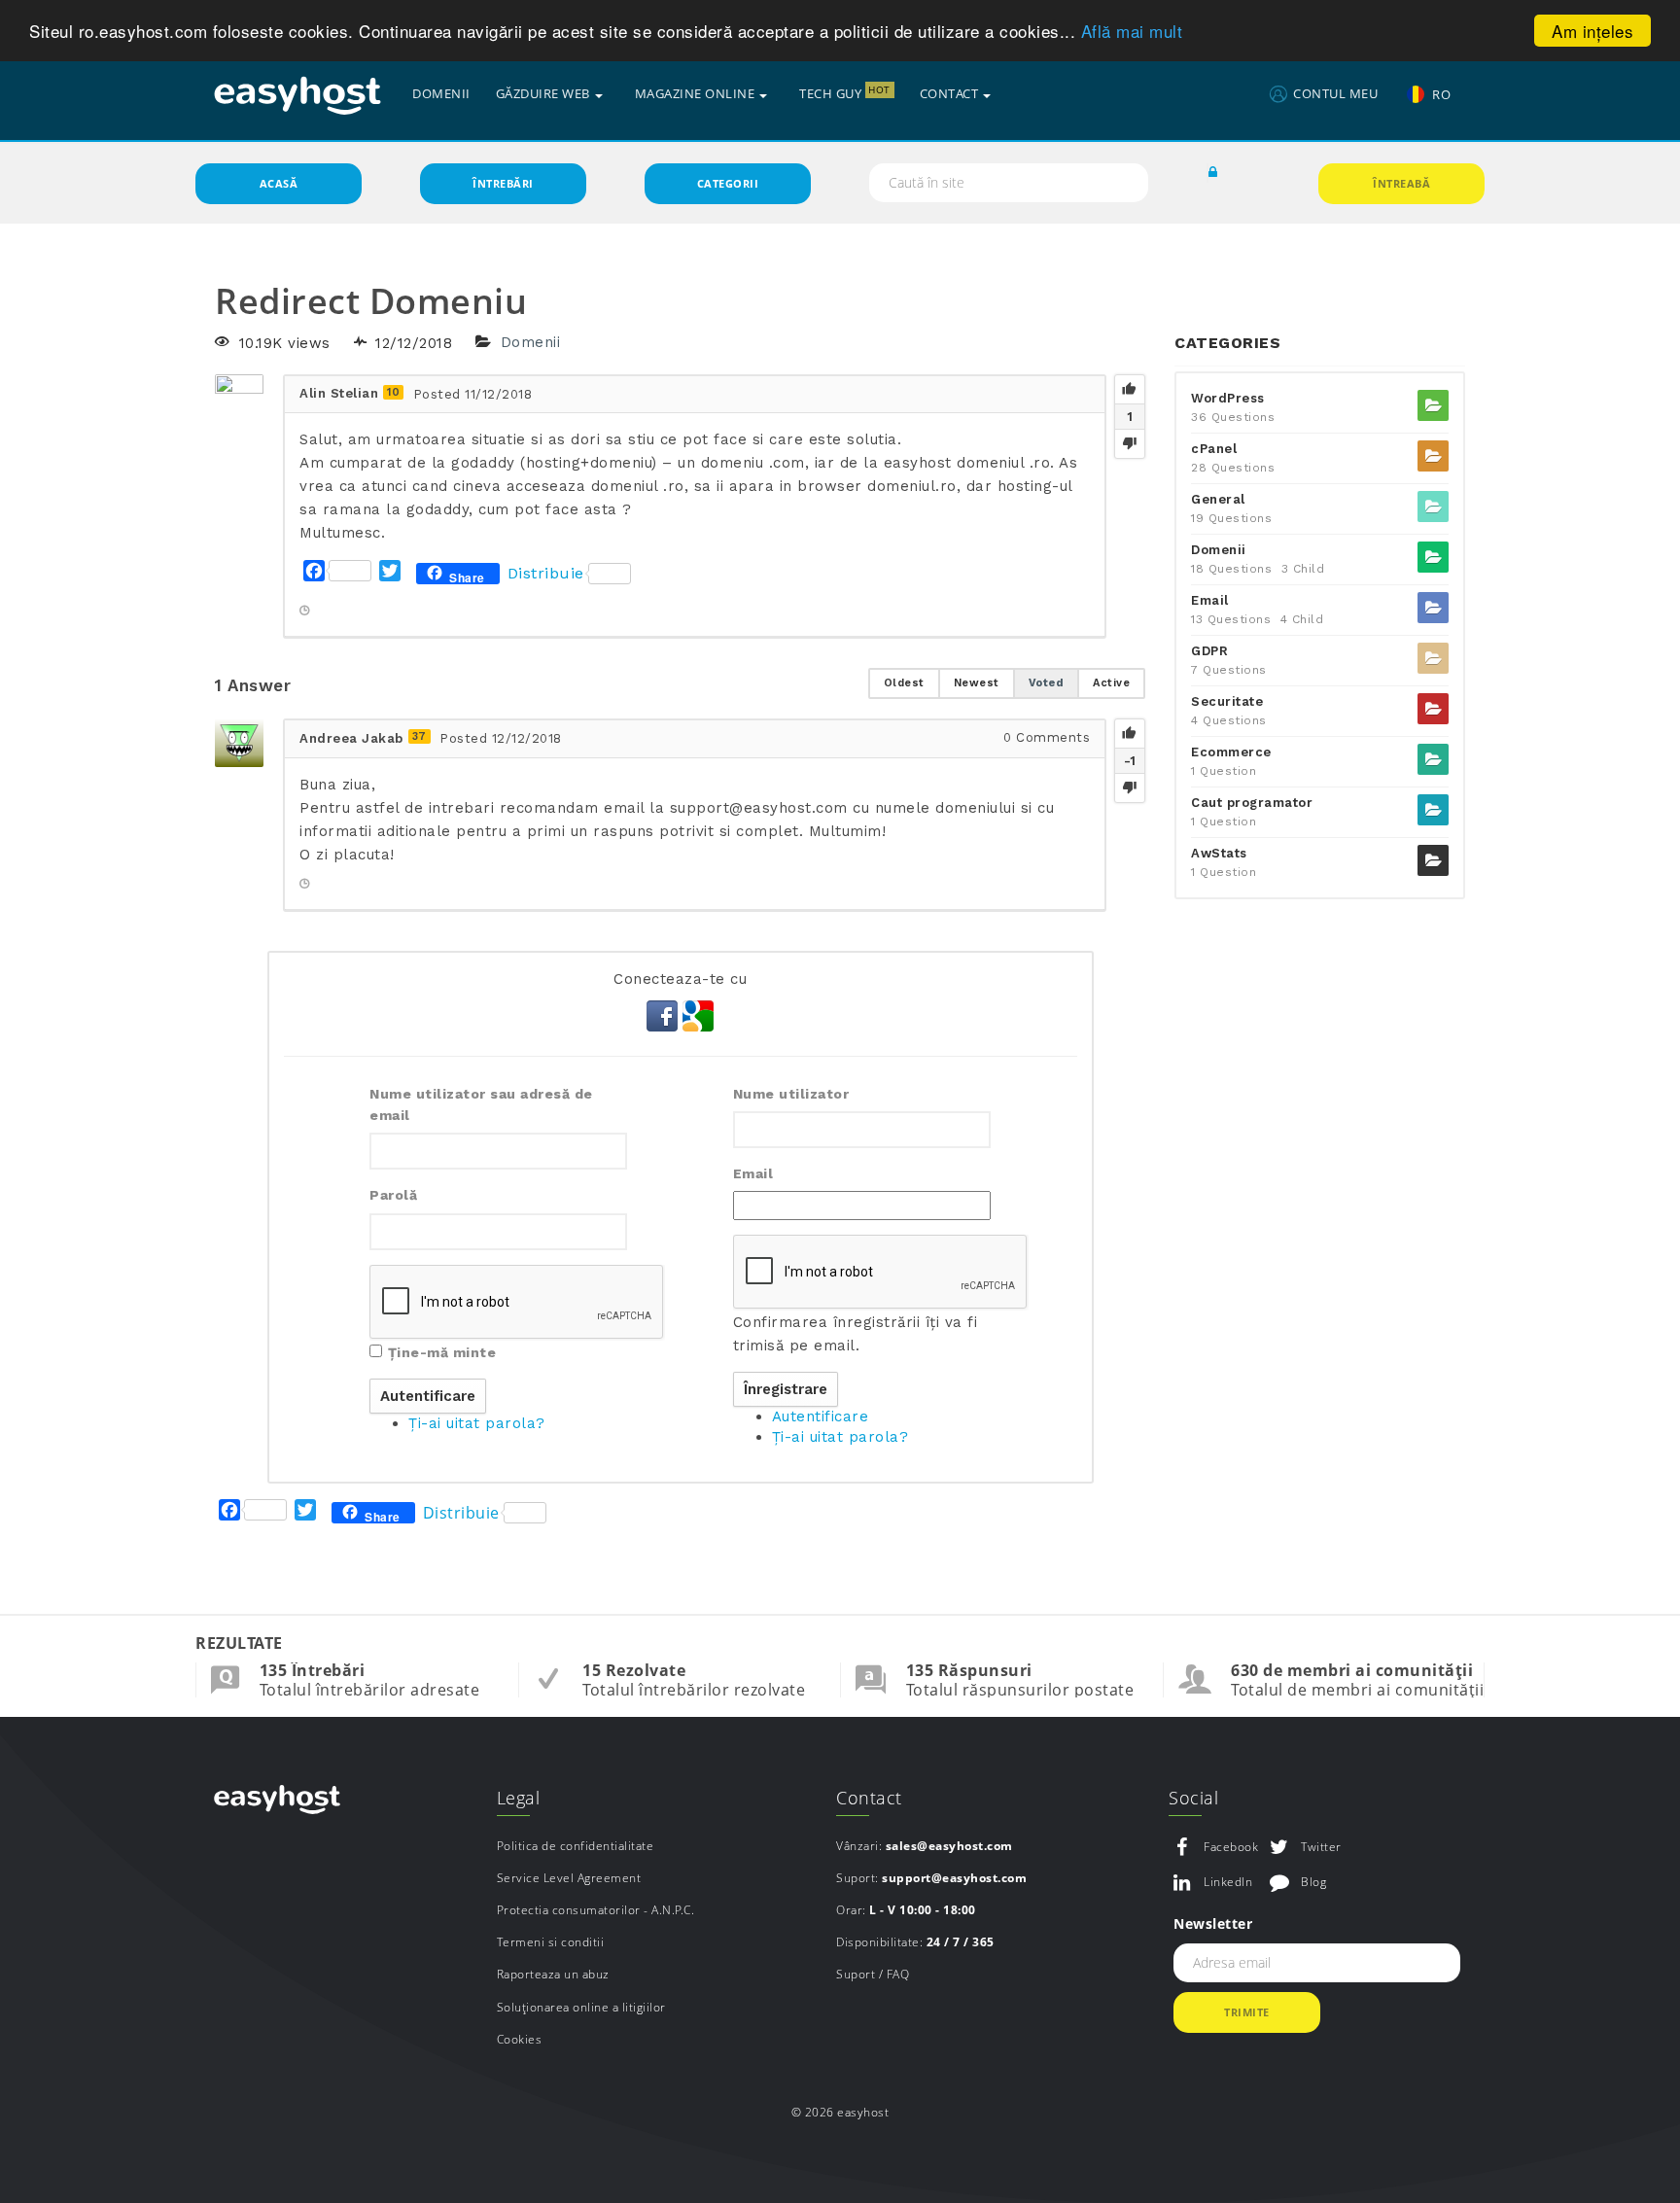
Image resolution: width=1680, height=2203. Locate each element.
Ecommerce (1231, 752)
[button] (1213, 173)
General (1218, 499)
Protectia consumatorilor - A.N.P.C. (596, 1910)
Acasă (279, 183)
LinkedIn (1228, 1882)
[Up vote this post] (1130, 390)
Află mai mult (1132, 32)
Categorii (728, 183)
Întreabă (1401, 183)
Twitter (1321, 1847)
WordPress (1228, 398)
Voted (1047, 683)
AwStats (1219, 853)
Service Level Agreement (569, 1878)
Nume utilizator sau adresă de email (481, 1104)
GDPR (1209, 651)
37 (420, 736)
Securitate (1227, 701)
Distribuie (546, 573)
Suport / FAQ (873, 1974)
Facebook (1231, 1847)
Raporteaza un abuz (553, 1974)
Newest (977, 683)
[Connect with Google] (698, 1014)
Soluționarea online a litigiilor (581, 2007)
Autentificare (821, 1416)
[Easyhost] (297, 94)
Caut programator (1252, 803)
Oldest (904, 683)
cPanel (1214, 449)
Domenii (531, 343)
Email (753, 1173)
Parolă (393, 1195)
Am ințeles (1592, 31)
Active (1111, 683)
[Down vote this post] (1130, 443)
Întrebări (503, 183)
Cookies (520, 2039)
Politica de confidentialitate (576, 1846)
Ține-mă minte (442, 1352)
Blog (1313, 1882)
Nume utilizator (791, 1094)
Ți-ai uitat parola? (477, 1423)
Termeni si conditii (551, 1942)
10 (393, 392)
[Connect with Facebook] (665, 1014)
